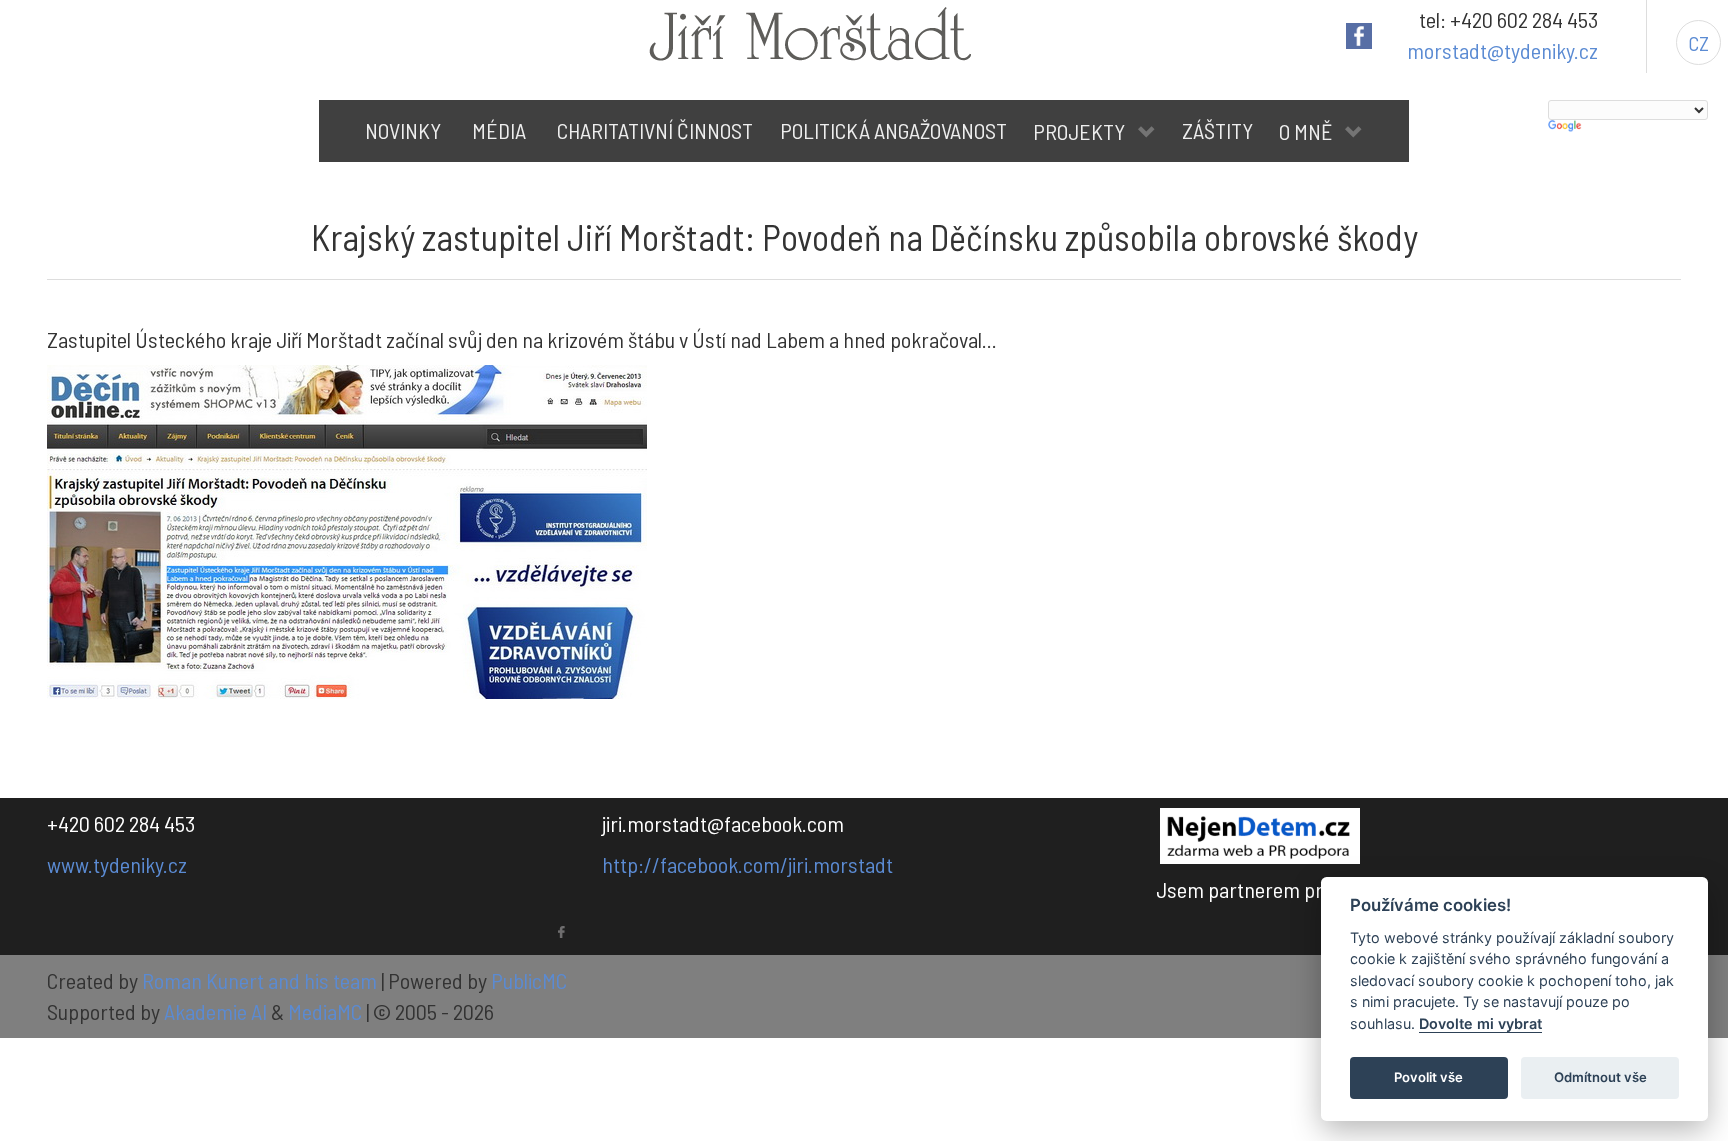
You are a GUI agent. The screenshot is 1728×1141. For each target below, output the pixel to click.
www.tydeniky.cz (117, 864)
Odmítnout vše (1600, 1077)
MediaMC (325, 1011)
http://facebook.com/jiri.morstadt (747, 864)
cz (1698, 43)
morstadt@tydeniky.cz (1502, 50)
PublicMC (529, 980)
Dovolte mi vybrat (1480, 1023)
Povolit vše (1428, 1077)
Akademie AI (215, 1011)
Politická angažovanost (893, 130)
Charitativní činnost (655, 130)
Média (499, 130)
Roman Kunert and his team (261, 980)
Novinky (403, 130)
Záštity (1217, 130)
